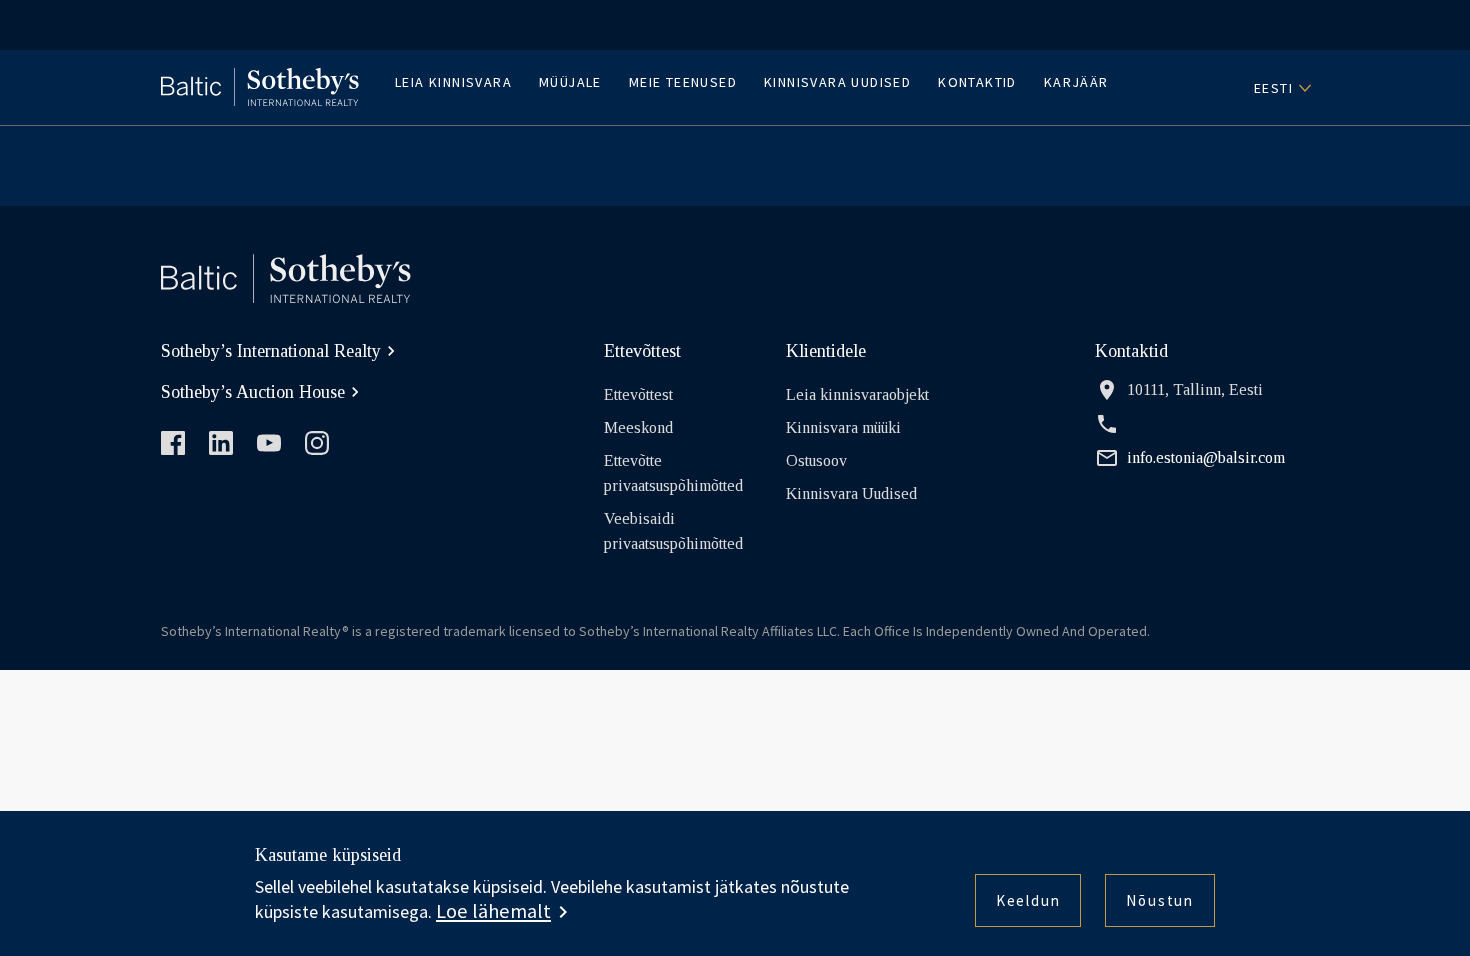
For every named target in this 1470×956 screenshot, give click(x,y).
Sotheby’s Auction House (253, 392)
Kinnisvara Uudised (837, 82)
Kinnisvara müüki (843, 427)
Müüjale (570, 82)
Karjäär (1076, 82)
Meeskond (638, 427)
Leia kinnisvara (453, 82)
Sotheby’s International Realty (271, 351)
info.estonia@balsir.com (1206, 457)
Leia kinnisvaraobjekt (857, 394)
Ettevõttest (638, 394)
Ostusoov (816, 460)
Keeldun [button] (1028, 900)
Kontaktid (977, 82)
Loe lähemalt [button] (493, 911)
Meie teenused (683, 82)
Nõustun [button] (1160, 900)
